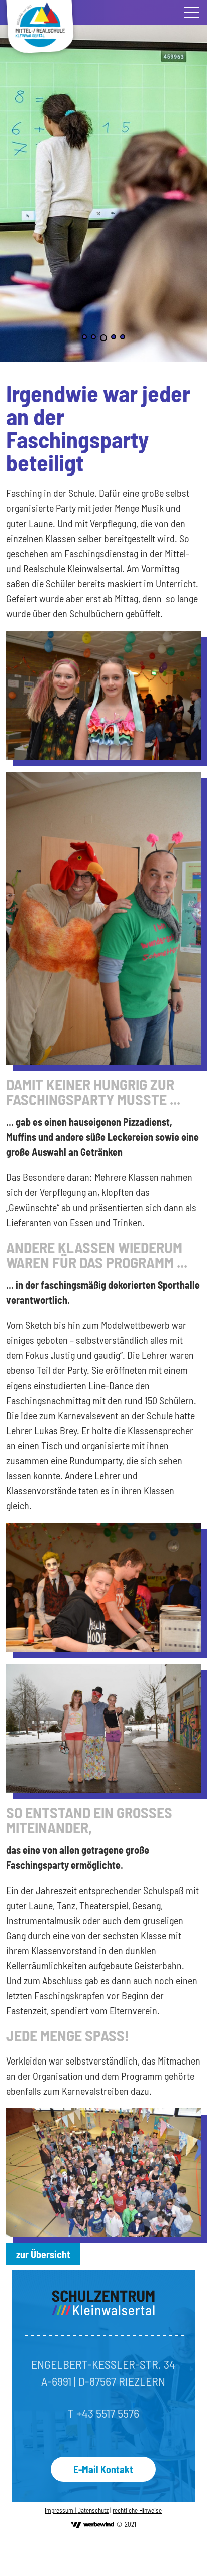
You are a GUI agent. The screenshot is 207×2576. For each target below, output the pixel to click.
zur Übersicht (43, 2254)
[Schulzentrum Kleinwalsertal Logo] (103, 2303)
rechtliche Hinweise (137, 2510)
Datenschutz (93, 2510)
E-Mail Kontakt (103, 2469)
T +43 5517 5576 (103, 2413)
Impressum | (61, 2510)
